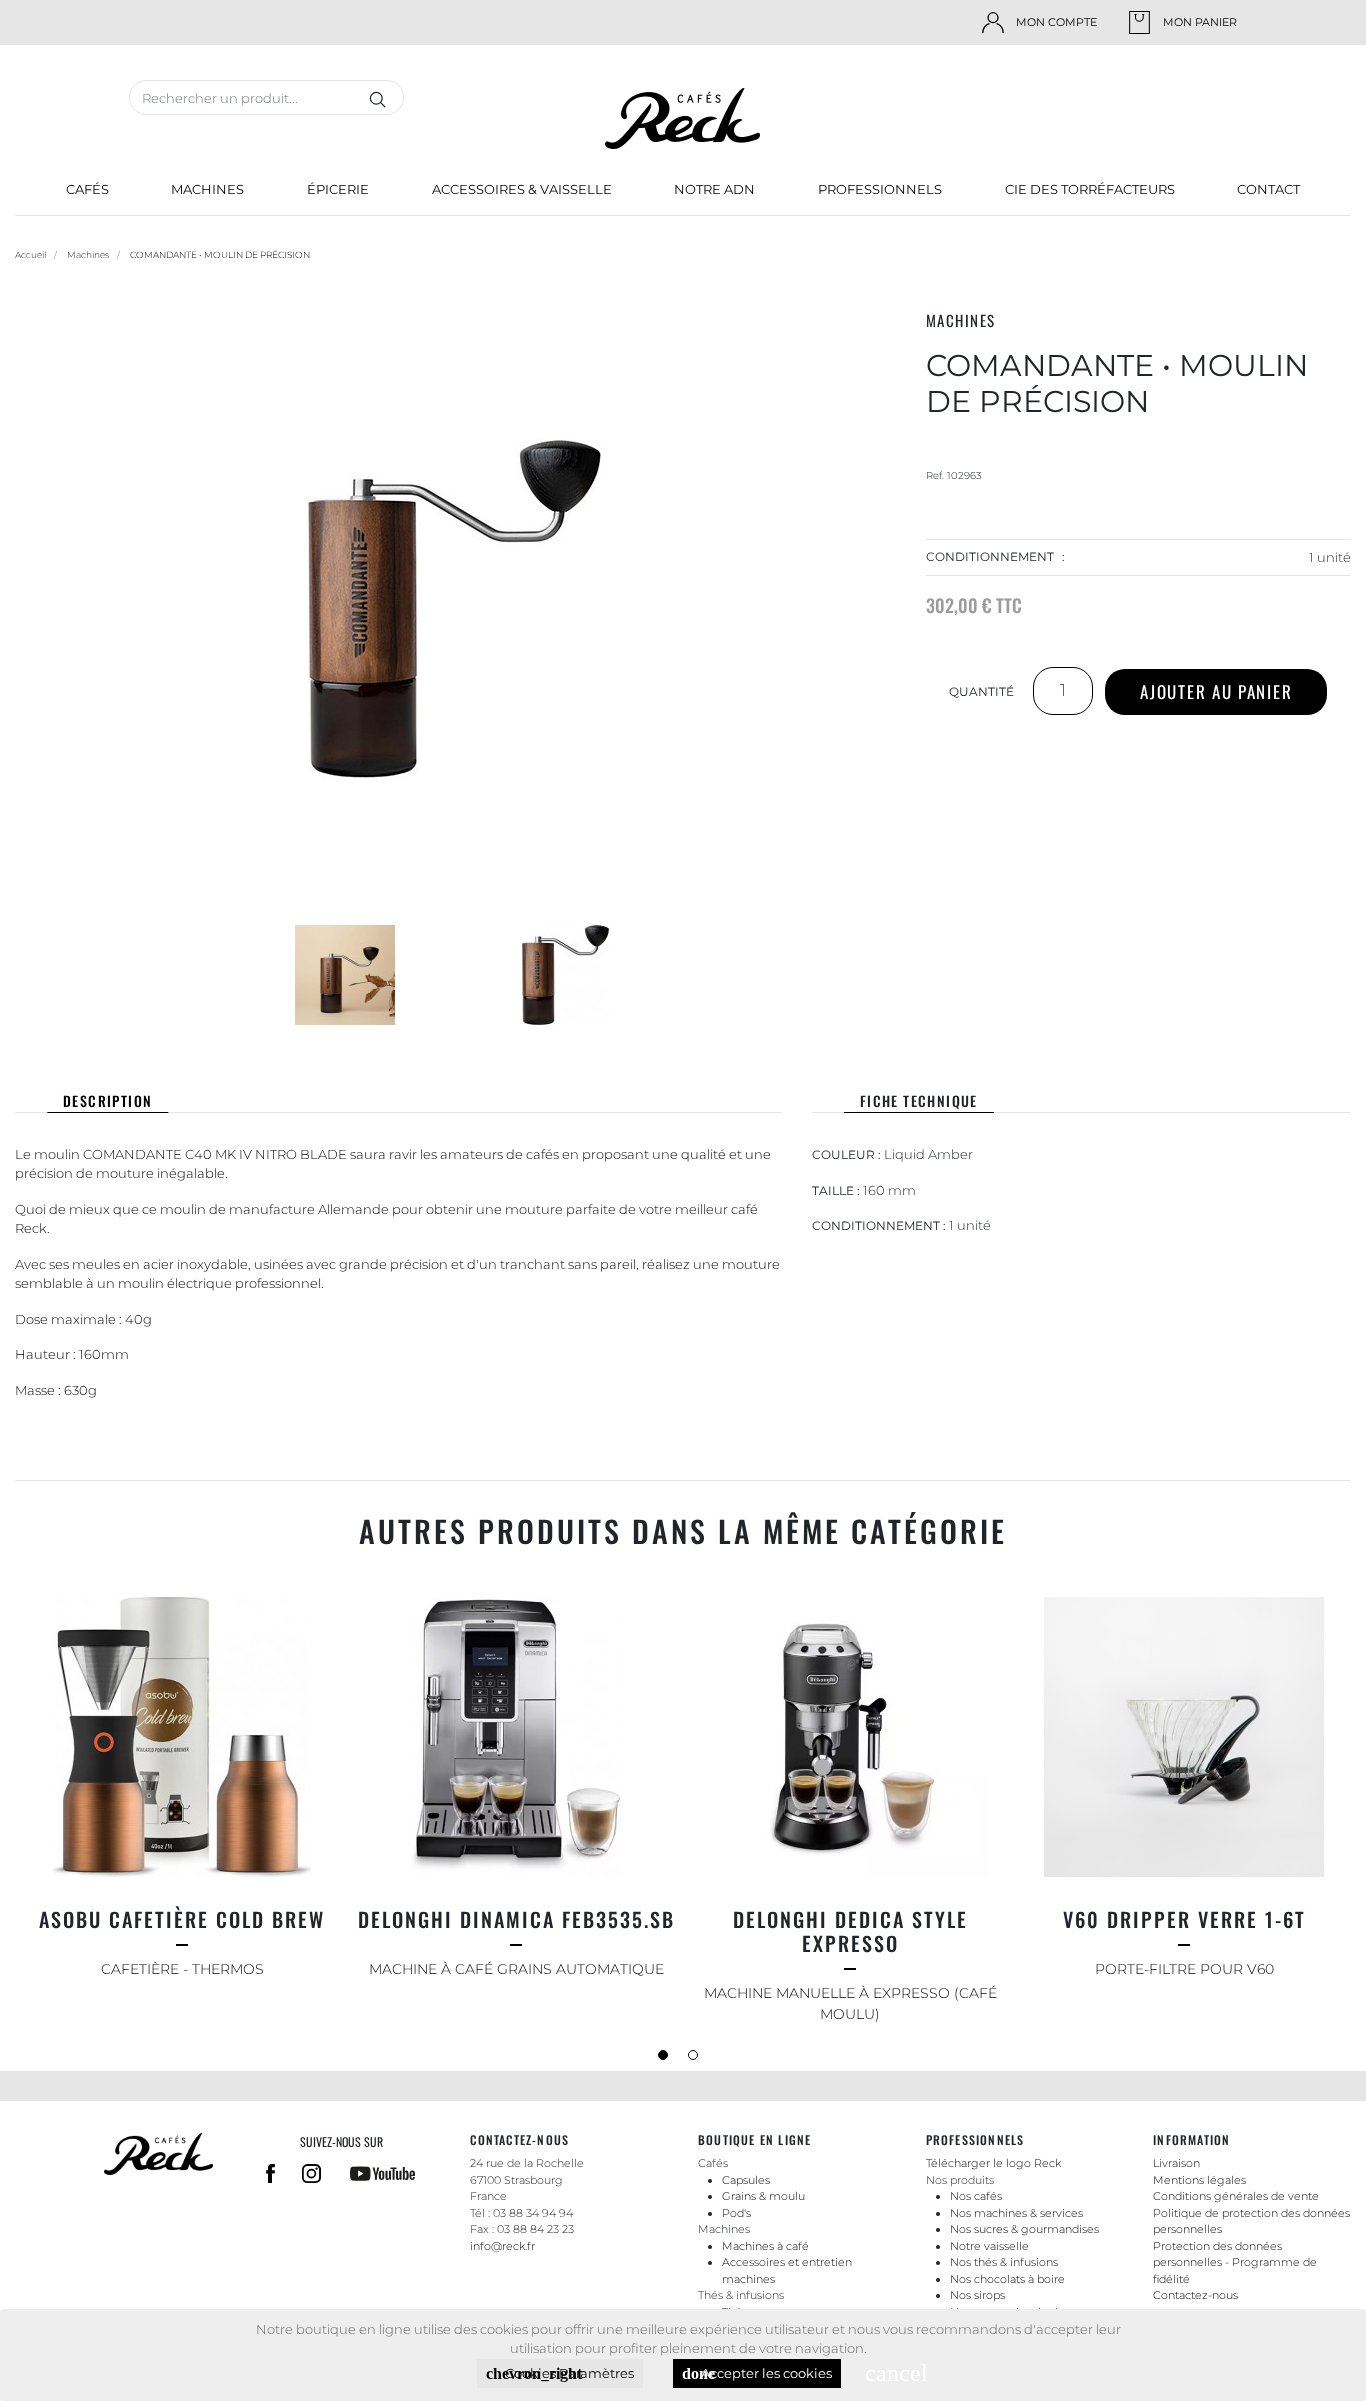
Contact (1268, 189)
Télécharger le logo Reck (993, 2163)
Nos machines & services (1016, 2213)
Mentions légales (1199, 2180)
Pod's (736, 2213)
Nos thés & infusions (1004, 2262)
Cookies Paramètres (560, 2373)
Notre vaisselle (989, 2246)
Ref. (935, 475)
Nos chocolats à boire (1007, 2279)
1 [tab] (668, 2060)
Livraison (1176, 2163)
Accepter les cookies (757, 2373)
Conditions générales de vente (1236, 2196)
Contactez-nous (1195, 2295)
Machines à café (765, 2246)
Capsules (746, 2180)
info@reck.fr (502, 2246)
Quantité (981, 691)
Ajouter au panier (1216, 691)
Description (107, 1100)
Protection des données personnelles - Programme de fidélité (1235, 2262)
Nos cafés (976, 2196)
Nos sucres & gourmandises (1024, 2229)
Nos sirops (977, 2295)
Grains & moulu (763, 2196)
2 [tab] (698, 2060)
